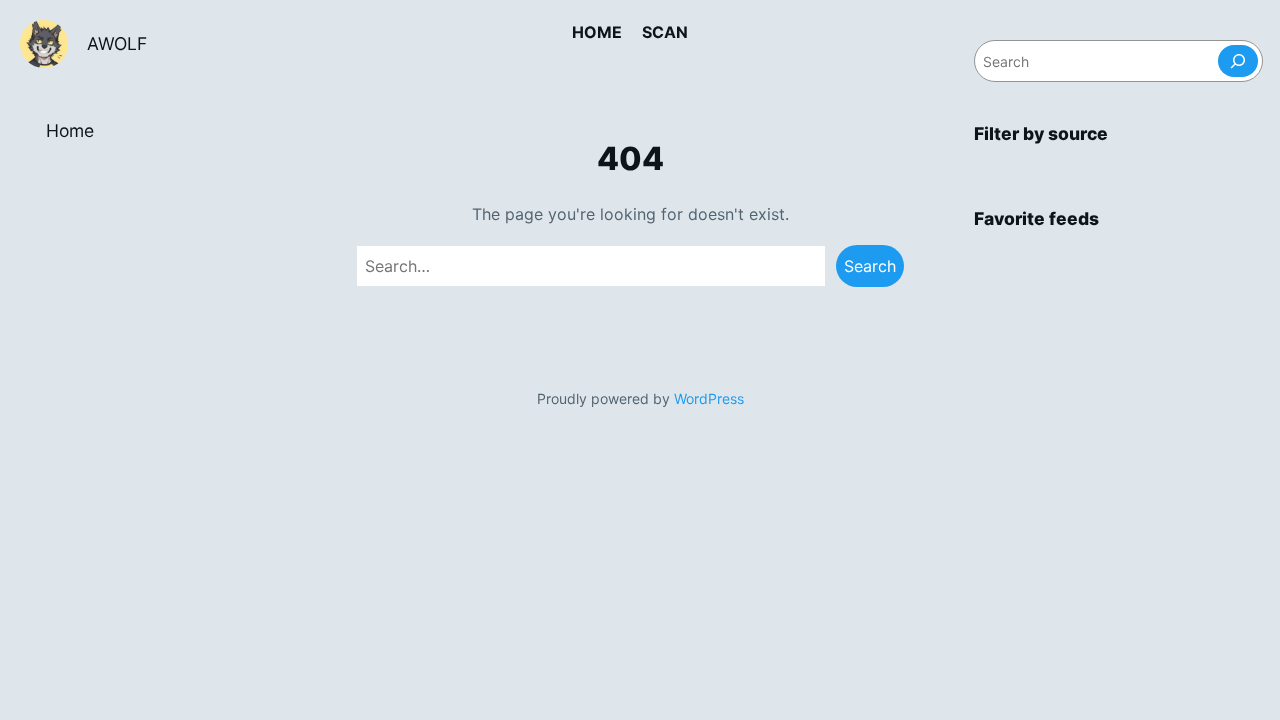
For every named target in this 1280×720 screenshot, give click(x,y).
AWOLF (117, 43)
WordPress (709, 398)
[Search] (1238, 61)
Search (870, 266)
